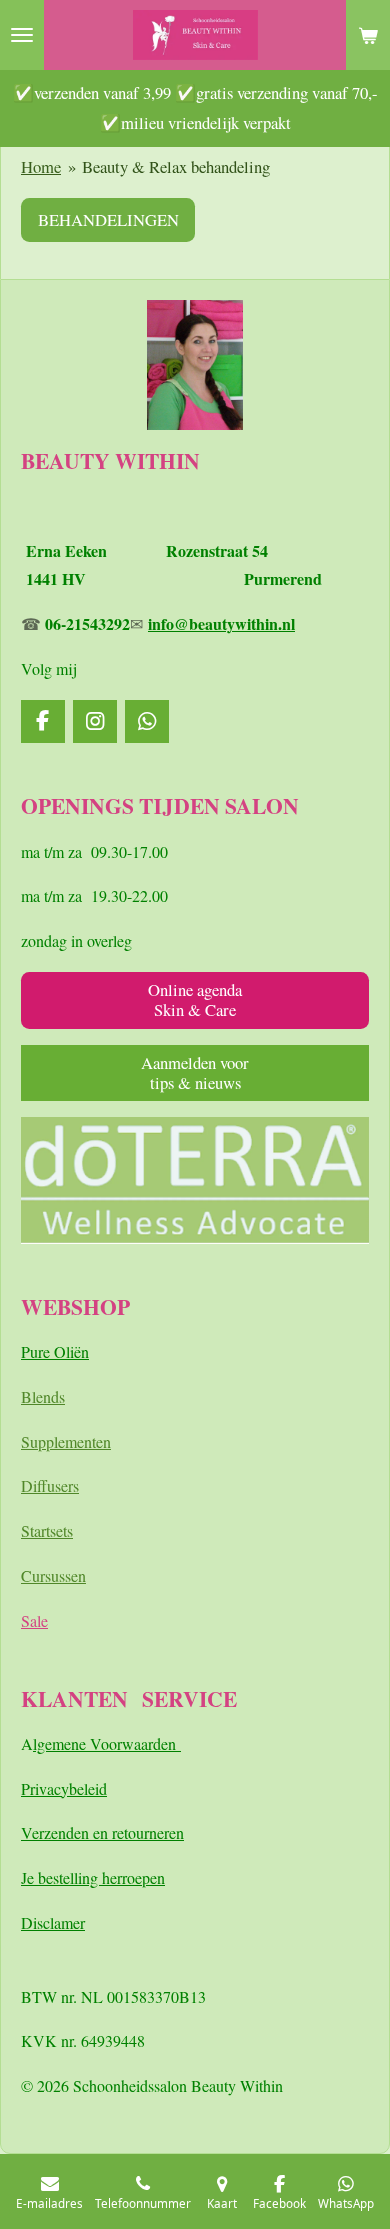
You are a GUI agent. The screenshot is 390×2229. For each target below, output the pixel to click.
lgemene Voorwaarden (107, 1743)
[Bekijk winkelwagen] (368, 35)
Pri (30, 1788)
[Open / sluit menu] (22, 35)
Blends (43, 1396)
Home (41, 166)
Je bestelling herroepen (93, 1877)
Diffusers (50, 1485)
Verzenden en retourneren (102, 1832)
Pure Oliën (55, 1351)
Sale (34, 1620)
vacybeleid (73, 1788)
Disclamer (53, 1922)
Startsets (47, 1530)
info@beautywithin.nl (221, 623)
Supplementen (66, 1441)
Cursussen (53, 1575)
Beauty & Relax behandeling (176, 166)
